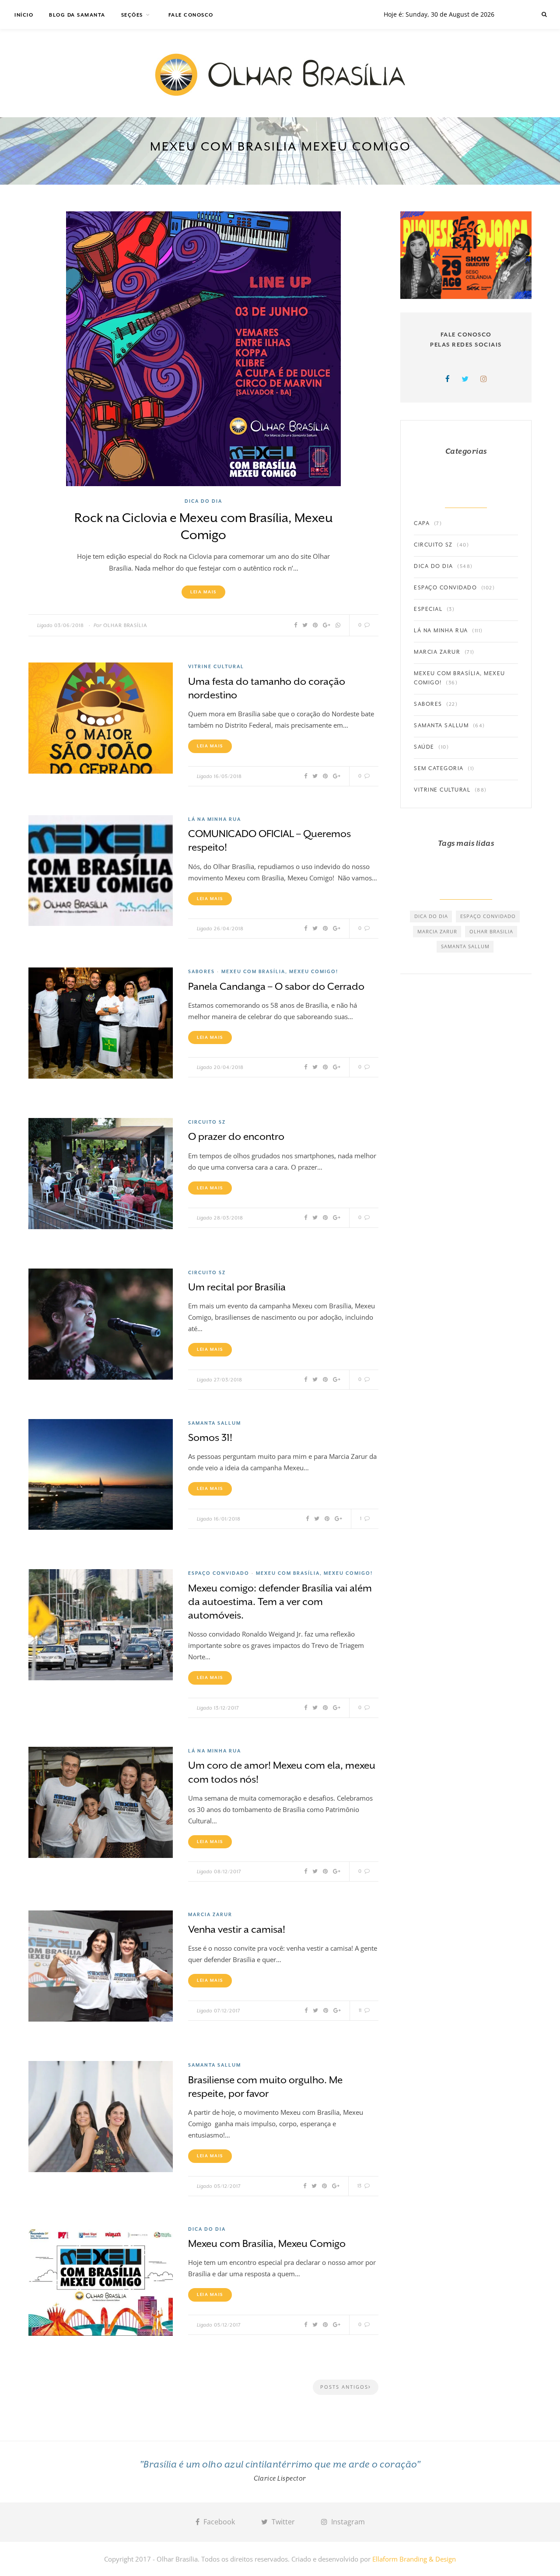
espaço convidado (488, 916)
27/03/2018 (228, 1380)
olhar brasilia (491, 931)
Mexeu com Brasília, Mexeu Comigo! (280, 971)
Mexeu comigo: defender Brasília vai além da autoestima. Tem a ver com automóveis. (280, 1602)
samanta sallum (465, 946)
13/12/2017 (227, 1708)
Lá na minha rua (215, 819)
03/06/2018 (69, 626)
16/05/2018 (228, 776)
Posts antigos (344, 2387)
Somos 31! (210, 1437)
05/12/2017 (227, 2186)
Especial (428, 609)
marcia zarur (437, 931)
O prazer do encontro (236, 1136)
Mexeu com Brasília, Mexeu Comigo (267, 2243)
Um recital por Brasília (237, 1287)
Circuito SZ (207, 1122)
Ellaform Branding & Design (414, 2559)
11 (361, 2010)
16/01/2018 (227, 1519)
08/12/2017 (228, 1872)
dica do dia (431, 916)
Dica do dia (203, 501)
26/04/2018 (229, 929)
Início (24, 15)
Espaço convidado (219, 1573)
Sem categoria (439, 768)
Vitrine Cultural (216, 666)
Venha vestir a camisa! (237, 1929)
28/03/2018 (229, 1218)
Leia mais (203, 592)
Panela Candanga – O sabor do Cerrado (276, 986)
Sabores (201, 971)
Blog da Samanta (77, 15)
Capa (422, 523)
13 (360, 2186)
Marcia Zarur (210, 1914)
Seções (132, 15)
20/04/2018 (229, 1067)
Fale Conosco (191, 15)
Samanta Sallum (215, 1423)
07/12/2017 (227, 2011)
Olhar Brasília (125, 626)
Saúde (424, 747)
